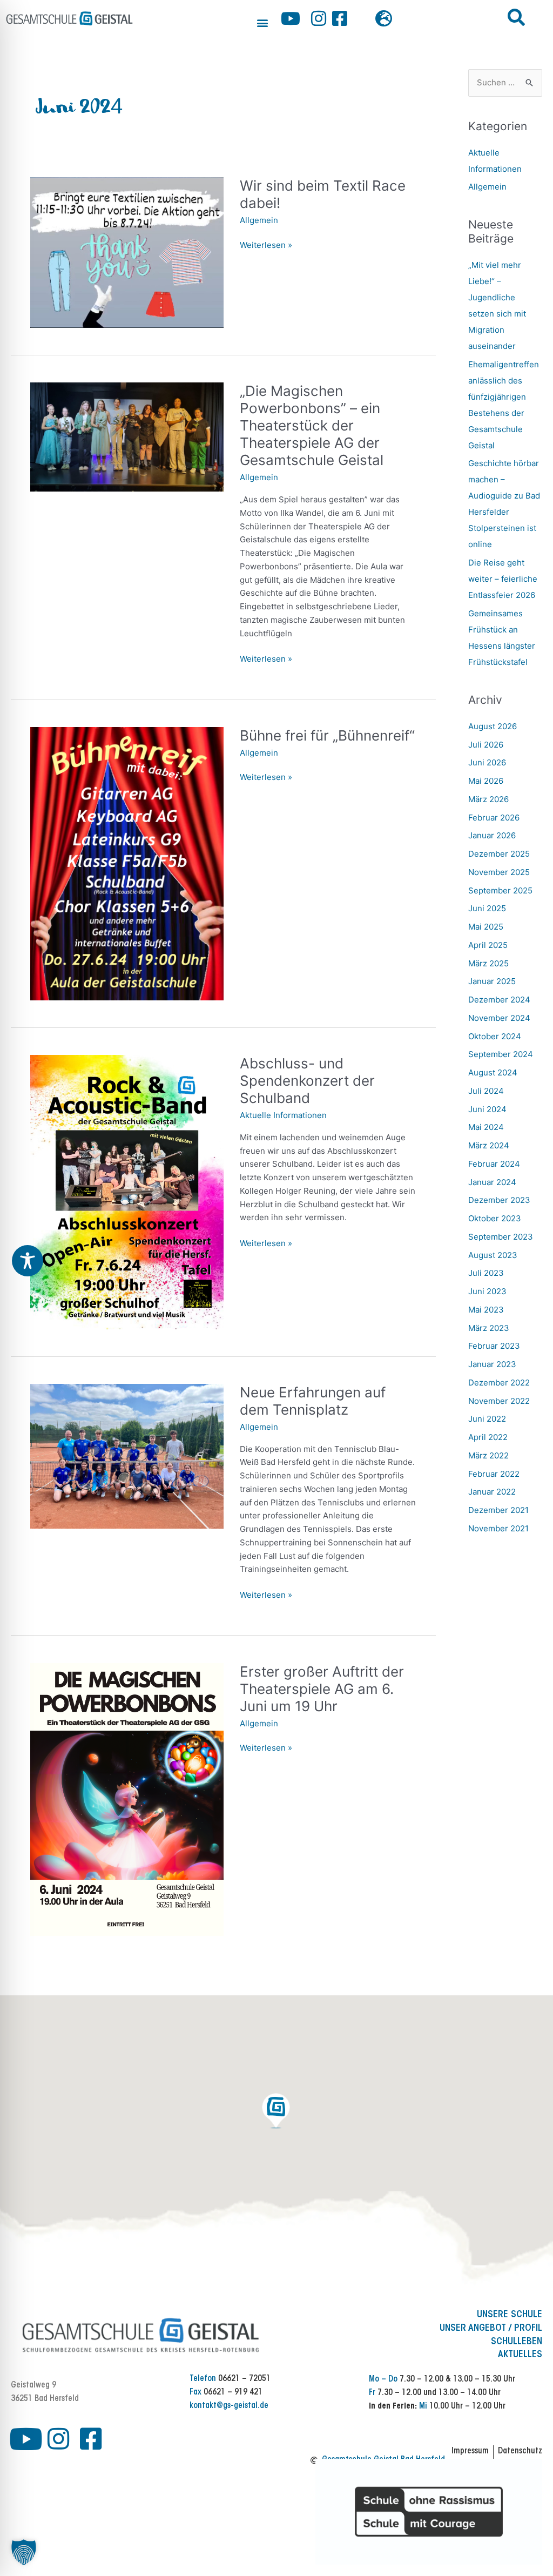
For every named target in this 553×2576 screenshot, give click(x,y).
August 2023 (493, 1255)
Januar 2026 (492, 835)
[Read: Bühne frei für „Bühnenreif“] (127, 863)
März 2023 (489, 1328)
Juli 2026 (486, 745)
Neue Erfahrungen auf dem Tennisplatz (313, 1401)
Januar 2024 (492, 1182)
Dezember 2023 (499, 1200)
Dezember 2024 (499, 1000)
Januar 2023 (492, 1364)
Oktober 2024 (495, 1036)
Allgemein (259, 220)
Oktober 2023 (495, 1218)
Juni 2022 (487, 1419)
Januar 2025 (492, 981)
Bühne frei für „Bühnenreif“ (327, 735)
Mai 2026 (486, 781)
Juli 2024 (486, 1091)
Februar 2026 (494, 818)
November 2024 (499, 1018)
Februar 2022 (494, 1474)
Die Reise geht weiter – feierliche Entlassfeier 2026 (503, 579)
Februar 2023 (494, 1346)
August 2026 (493, 726)
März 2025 (488, 963)
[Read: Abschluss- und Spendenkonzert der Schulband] (127, 1191)
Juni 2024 (487, 1109)
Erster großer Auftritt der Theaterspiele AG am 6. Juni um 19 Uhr (322, 1689)
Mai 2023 (486, 1310)
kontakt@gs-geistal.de (229, 2406)
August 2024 (493, 1072)
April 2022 (488, 1437)
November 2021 (498, 1528)
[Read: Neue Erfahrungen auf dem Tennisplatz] (127, 1455)
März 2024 (489, 1145)
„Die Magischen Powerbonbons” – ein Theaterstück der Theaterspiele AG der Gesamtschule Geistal (312, 425)
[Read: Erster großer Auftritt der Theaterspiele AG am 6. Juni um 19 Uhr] (127, 1799)
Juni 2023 (487, 1291)
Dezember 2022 (499, 1383)
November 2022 (499, 1401)
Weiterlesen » (266, 246)
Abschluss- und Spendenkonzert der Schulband (307, 1081)
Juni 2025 (487, 908)
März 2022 (488, 1455)
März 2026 (488, 799)
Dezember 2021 (498, 1510)
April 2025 (488, 945)
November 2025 (499, 872)
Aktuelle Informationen (283, 1115)
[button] (262, 22)
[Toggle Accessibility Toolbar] (28, 1261)
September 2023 (501, 1237)
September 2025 (500, 890)
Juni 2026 (487, 762)
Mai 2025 (486, 927)
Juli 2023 (486, 1273)
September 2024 (501, 1054)
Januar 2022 (492, 1492)
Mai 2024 (486, 1127)
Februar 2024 (494, 1164)
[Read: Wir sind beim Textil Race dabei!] (127, 252)
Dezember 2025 (499, 854)
